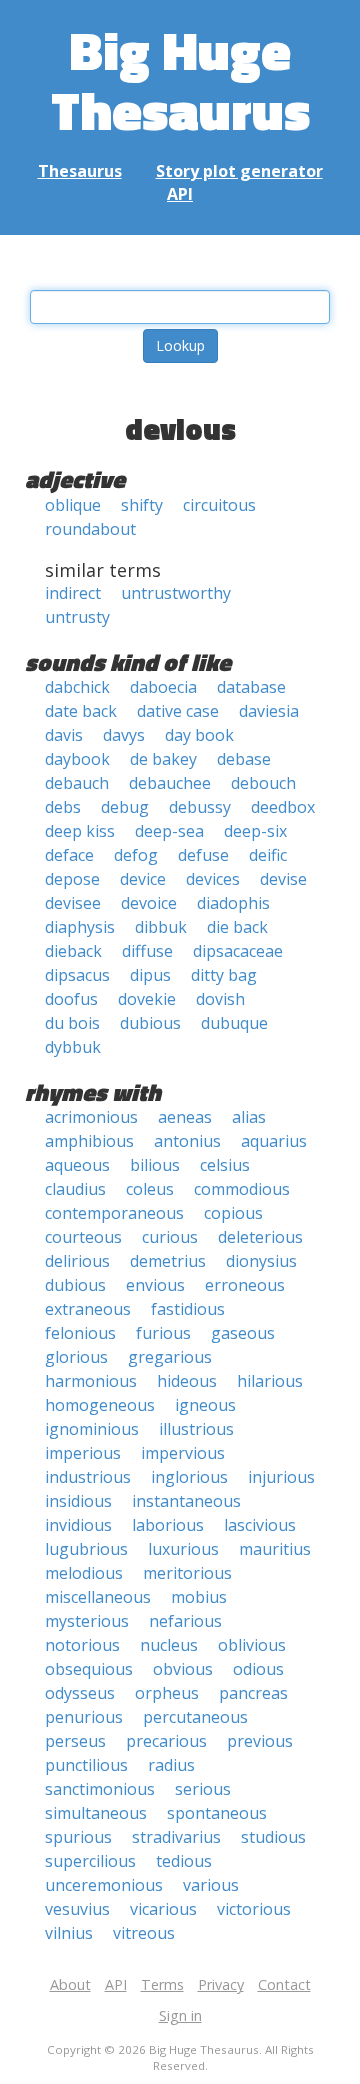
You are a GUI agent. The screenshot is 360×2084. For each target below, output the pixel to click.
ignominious (92, 1429)
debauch (77, 783)
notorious (82, 1645)
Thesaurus (80, 171)
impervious (183, 1453)
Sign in (180, 2015)
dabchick (77, 687)
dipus (150, 975)
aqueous (77, 1165)
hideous (187, 1381)
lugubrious (86, 1549)
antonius (187, 1141)
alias (249, 1117)
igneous (205, 1405)
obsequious (89, 1669)
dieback (73, 951)
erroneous (245, 1285)
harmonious (91, 1381)
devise (283, 879)
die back (237, 927)
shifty (142, 505)
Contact (284, 1984)
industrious (88, 1477)
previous (260, 1741)
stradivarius (176, 1837)
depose (72, 879)
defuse (203, 855)
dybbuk (73, 1047)
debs (63, 807)
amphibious (89, 1141)
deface (69, 855)
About (70, 1984)
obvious (183, 1669)
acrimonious (91, 1117)
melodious (84, 1573)
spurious (78, 1837)
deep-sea (169, 831)
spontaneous (217, 1813)
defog (136, 855)
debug (125, 807)
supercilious (90, 1861)
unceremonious (104, 1885)
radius (171, 1765)
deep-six (255, 831)
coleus (150, 1189)
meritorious (187, 1573)
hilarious (270, 1381)
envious (155, 1285)
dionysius (261, 1261)
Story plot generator (239, 171)
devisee (73, 903)
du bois (72, 1023)
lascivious (260, 1525)
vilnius (69, 1933)
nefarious (185, 1621)
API (180, 194)
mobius (199, 1597)
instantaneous (186, 1501)
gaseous (243, 1333)
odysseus (80, 1693)
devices (213, 879)
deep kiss (80, 831)
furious (163, 1333)
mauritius (275, 1549)
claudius (75, 1189)
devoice (149, 903)
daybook (77, 759)
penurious (84, 1717)
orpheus (167, 1693)
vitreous (144, 1933)
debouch (263, 783)
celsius (225, 1165)
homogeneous (100, 1405)
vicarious (163, 1909)
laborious (168, 1525)
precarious (166, 1741)
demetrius (168, 1261)
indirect (73, 593)
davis (64, 735)
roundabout (90, 529)
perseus (75, 1741)
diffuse (147, 951)
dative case (178, 711)
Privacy (221, 1984)
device (143, 879)
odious (258, 1669)
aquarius (274, 1141)
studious (273, 1837)
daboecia (163, 687)
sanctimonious (100, 1789)
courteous (83, 1237)
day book (199, 735)
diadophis (233, 903)
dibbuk (161, 927)
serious (203, 1789)
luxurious (183, 1549)
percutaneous (195, 1717)
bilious (155, 1165)
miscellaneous (98, 1597)
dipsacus (77, 975)
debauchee (170, 783)
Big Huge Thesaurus (180, 79)
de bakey (163, 759)
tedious (184, 1861)
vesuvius (77, 1909)
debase (244, 759)
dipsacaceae (238, 951)
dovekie (147, 999)
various (211, 1885)
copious (233, 1213)
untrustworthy (176, 593)
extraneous (88, 1309)
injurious (281, 1477)
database (251, 687)
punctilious (86, 1765)
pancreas (253, 1693)
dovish (220, 999)
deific (268, 855)
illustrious (196, 1429)
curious (170, 1237)
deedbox (283, 807)
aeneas (185, 1117)
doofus (71, 999)
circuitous (219, 505)
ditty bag (224, 975)
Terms (162, 1984)
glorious (76, 1357)
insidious (78, 1501)
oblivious (252, 1645)
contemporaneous (114, 1213)
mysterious (87, 1621)
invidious (78, 1525)
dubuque (234, 1023)
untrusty (77, 617)
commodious (242, 1189)
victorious (254, 1909)
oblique (73, 505)
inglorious (189, 1477)
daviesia (269, 711)
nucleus (169, 1645)
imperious (83, 1453)
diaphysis (80, 927)
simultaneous (96, 1813)
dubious (150, 1023)
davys (124, 735)
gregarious (170, 1357)
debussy (200, 807)
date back (81, 711)
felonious (80, 1333)
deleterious (260, 1237)
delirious (77, 1261)
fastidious (188, 1309)
